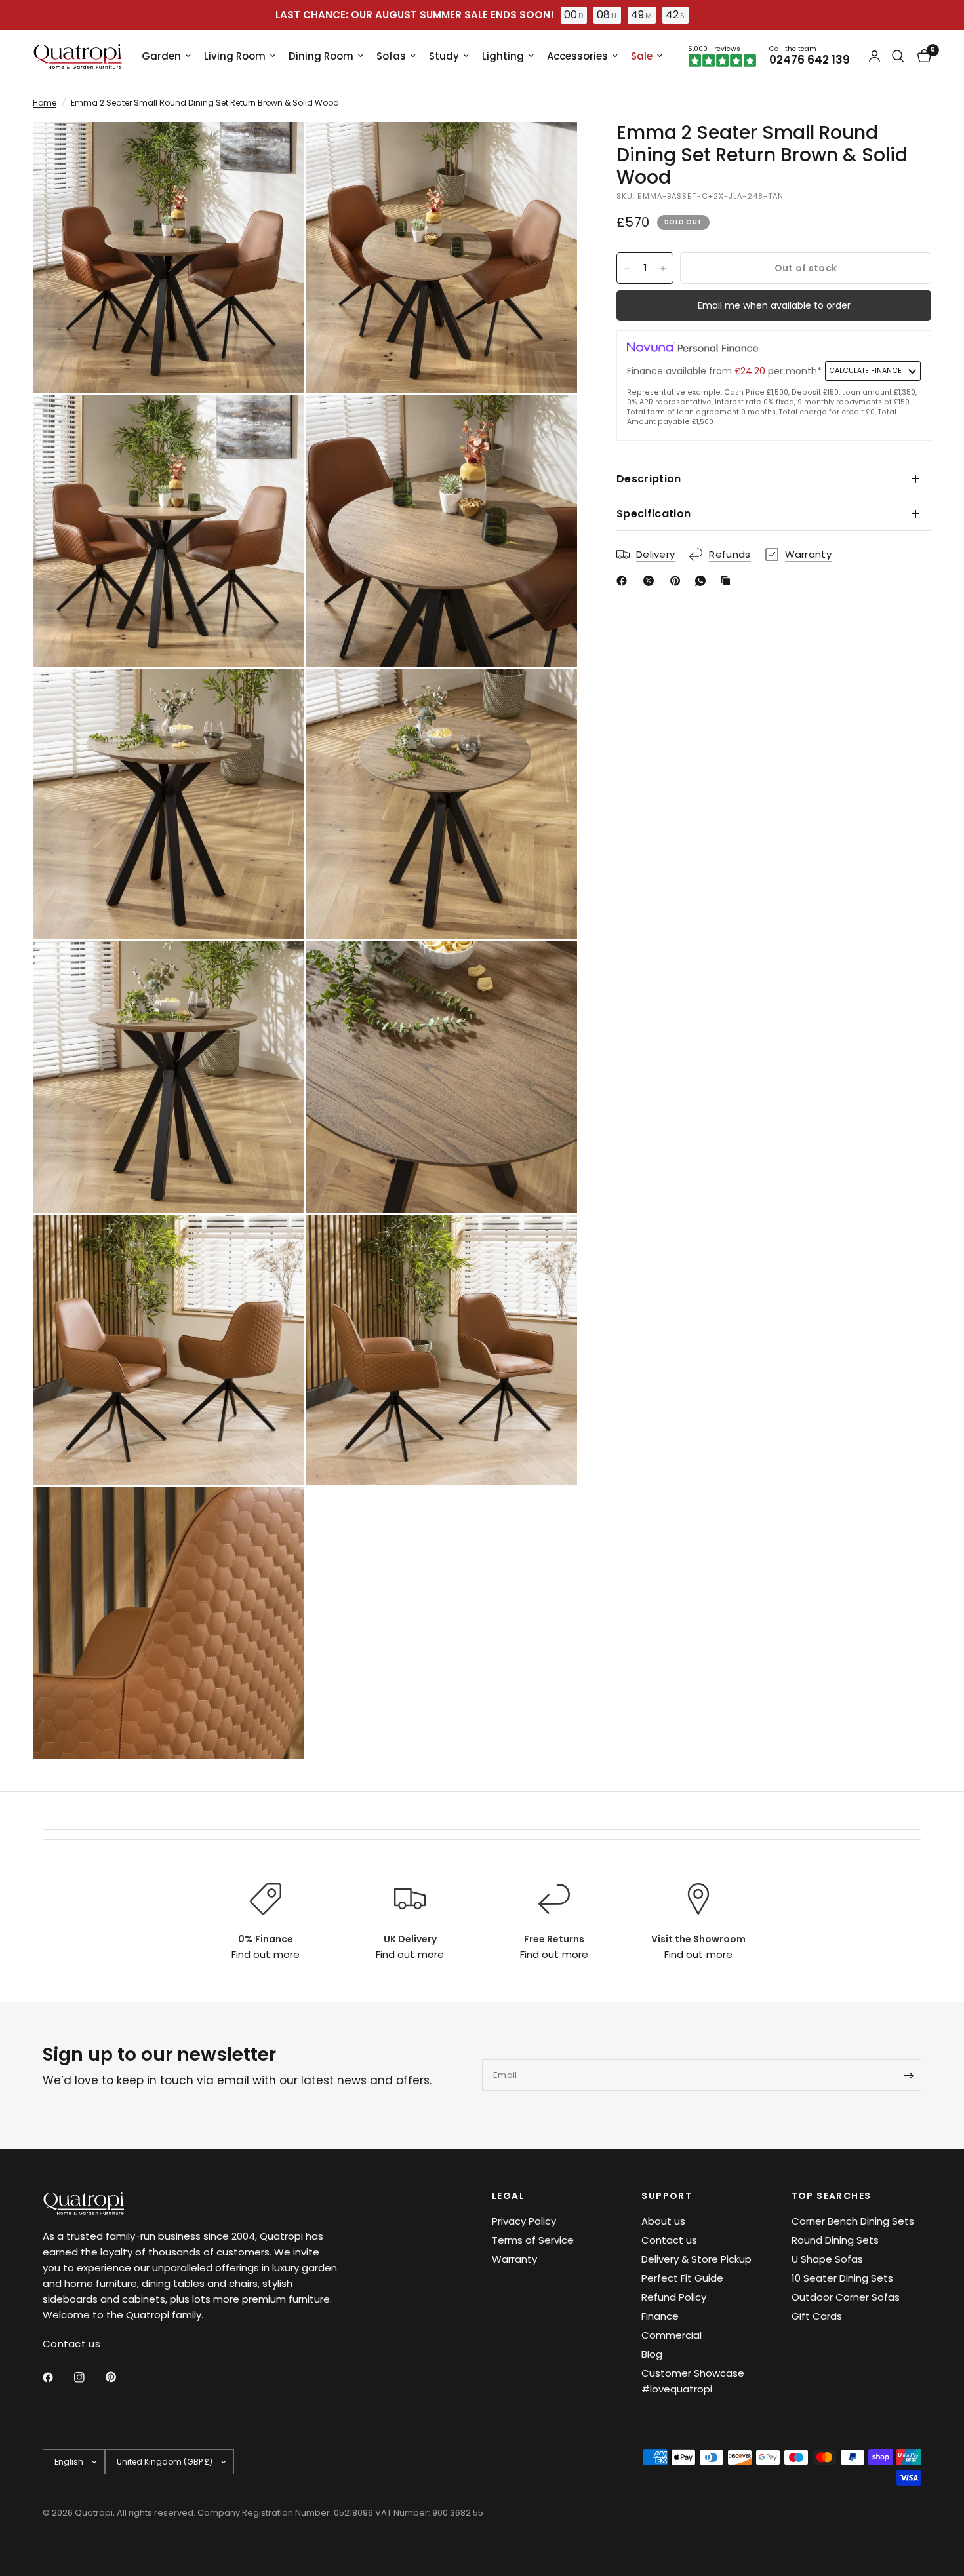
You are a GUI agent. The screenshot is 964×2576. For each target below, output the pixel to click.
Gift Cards (817, 2316)
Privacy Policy (524, 2221)
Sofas (391, 56)
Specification (653, 514)
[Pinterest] (678, 581)
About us (663, 2221)
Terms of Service (533, 2240)
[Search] (898, 56)
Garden (161, 56)
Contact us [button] (71, 2344)
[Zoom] (277, 149)
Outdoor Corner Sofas (846, 2297)
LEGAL (508, 2196)
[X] (651, 581)
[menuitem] (166, 56)
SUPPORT (667, 2196)
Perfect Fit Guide (682, 2278)
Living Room (235, 56)
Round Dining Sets (835, 2240)
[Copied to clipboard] (728, 581)
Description (649, 479)
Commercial (672, 2335)
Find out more (265, 1954)
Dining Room (321, 56)
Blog (652, 2354)
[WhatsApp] (703, 581)
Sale (642, 56)
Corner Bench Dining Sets (853, 2221)
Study (444, 56)
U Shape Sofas (827, 2259)
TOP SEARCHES (832, 2196)
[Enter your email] (908, 2075)
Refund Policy (674, 2297)
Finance (660, 2316)
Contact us (669, 2240)
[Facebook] (624, 581)
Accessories (577, 56)
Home (45, 103)
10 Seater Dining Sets (842, 2278)
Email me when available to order (774, 306)
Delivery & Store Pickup (696, 2259)
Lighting (503, 56)
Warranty (514, 2259)
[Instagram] (89, 2377)
